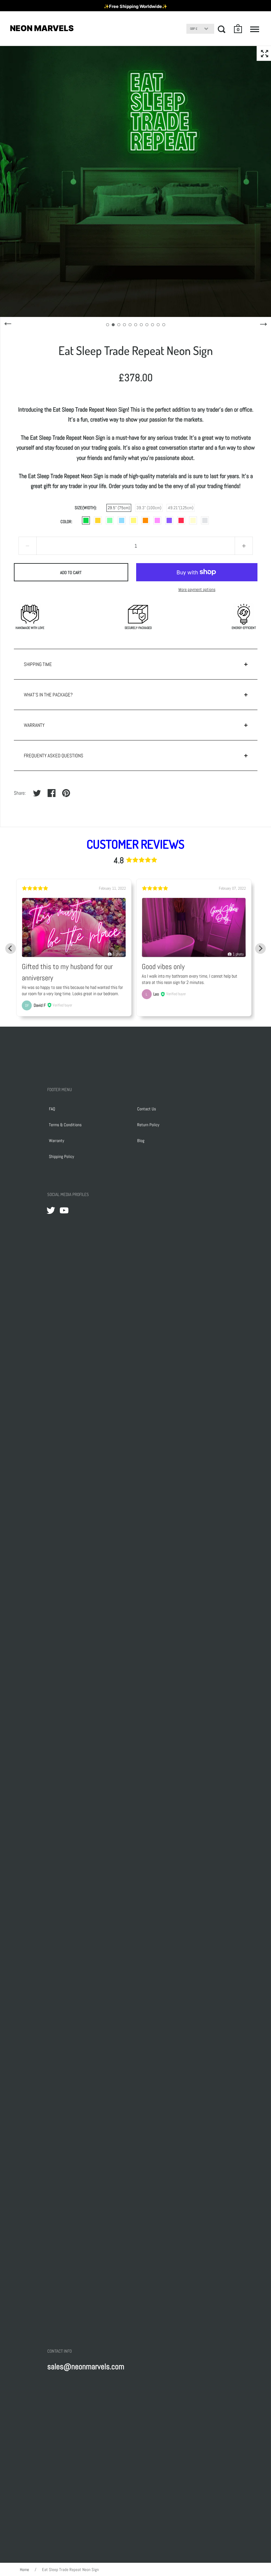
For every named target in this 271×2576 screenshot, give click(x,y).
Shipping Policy (61, 1156)
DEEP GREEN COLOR (86, 520)
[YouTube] (64, 1210)
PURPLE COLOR (169, 520)
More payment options (197, 589)
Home (24, 2570)
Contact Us (147, 1109)
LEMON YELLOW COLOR (134, 520)
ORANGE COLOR (145, 520)
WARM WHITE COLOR (193, 520)
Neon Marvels (42, 28)
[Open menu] (255, 29)
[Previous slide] (11, 949)
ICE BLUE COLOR (122, 520)
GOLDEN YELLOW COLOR (98, 520)
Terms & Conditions (65, 1125)
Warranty (57, 1141)
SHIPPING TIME (38, 664)
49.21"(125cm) (181, 508)
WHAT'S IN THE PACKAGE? (48, 695)
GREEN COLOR (110, 520)
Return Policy (148, 1125)
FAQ (52, 1109)
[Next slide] (260, 949)
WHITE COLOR (205, 520)
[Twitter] (51, 1210)
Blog (141, 1141)
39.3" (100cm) (149, 508)
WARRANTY (34, 725)
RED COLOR (181, 520)
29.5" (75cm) (119, 508)
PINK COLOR (157, 520)
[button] (238, 29)
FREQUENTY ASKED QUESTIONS (54, 755)
